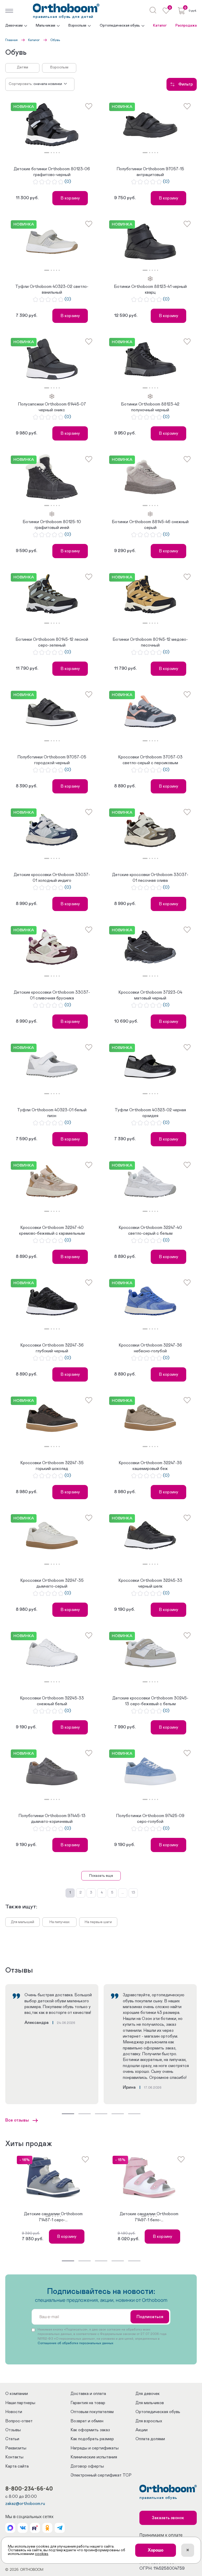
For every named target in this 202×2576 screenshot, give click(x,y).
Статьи (12, 2439)
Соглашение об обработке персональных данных (75, 2343)
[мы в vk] (23, 2528)
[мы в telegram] (60, 2528)
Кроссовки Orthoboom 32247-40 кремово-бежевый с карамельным (52, 1231)
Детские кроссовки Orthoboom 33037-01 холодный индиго (52, 878)
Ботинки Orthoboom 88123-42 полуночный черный (150, 407)
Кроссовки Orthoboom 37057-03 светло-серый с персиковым (150, 760)
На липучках (60, 1922)
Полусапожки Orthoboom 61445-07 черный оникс (52, 407)
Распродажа (186, 26)
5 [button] (59, 153)
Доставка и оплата (88, 2394)
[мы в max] (10, 2528)
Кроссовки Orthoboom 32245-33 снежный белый (52, 1701)
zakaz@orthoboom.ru (25, 2504)
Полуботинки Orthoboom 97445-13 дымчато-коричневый (52, 1819)
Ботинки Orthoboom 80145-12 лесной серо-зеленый (52, 642)
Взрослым (77, 26)
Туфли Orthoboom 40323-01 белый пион (52, 1113)
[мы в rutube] (35, 2528)
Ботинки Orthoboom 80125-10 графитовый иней (52, 525)
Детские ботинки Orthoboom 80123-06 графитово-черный (52, 172)
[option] (52, 125)
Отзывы (13, 2430)
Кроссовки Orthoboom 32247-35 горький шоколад (52, 1466)
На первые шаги (98, 1922)
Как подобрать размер (92, 2439)
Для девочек (148, 2394)
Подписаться (150, 2317)
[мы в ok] (47, 2528)
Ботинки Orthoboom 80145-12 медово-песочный (150, 642)
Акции (142, 2430)
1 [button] (47, 153)
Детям (22, 67)
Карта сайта (17, 2466)
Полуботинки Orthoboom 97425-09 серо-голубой (150, 1819)
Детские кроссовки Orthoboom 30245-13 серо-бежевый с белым (150, 1701)
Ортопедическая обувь (120, 26)
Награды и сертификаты (95, 2448)
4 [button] (57, 153)
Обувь (55, 40)
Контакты (14, 2457)
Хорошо (156, 2550)
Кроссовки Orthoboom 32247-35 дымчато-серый (52, 1583)
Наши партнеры (20, 2403)
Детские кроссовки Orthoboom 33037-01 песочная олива (150, 878)
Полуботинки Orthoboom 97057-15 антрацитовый (150, 172)
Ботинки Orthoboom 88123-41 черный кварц (150, 289)
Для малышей (22, 1922)
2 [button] (51, 153)
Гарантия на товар (88, 2403)
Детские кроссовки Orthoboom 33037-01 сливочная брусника (52, 995)
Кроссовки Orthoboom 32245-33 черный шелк (150, 1583)
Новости (14, 2412)
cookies (42, 2554)
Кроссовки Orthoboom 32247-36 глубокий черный (52, 1348)
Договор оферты (87, 2466)
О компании (17, 2394)
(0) (68, 182)
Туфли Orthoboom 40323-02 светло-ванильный (52, 289)
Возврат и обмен (87, 2421)
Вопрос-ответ (19, 2421)
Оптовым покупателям (92, 2412)
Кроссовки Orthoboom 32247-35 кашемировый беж (150, 1466)
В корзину (70, 198)
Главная (11, 40)
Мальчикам (46, 26)
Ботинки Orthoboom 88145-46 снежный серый (150, 525)
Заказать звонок (168, 2518)
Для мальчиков (150, 2403)
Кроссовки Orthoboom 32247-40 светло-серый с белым (150, 1231)
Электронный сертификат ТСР (101, 2475)
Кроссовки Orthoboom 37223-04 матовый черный (150, 995)
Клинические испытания (94, 2457)
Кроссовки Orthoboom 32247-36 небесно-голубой (150, 1348)
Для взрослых (149, 2421)
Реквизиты (16, 2448)
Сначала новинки (48, 84)
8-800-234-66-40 (29, 2488)
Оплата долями (150, 2439)
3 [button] (54, 153)
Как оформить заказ (90, 2430)
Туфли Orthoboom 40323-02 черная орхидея (150, 1113)
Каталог (160, 26)
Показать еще (101, 1876)
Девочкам (14, 26)
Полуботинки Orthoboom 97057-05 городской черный (52, 760)
